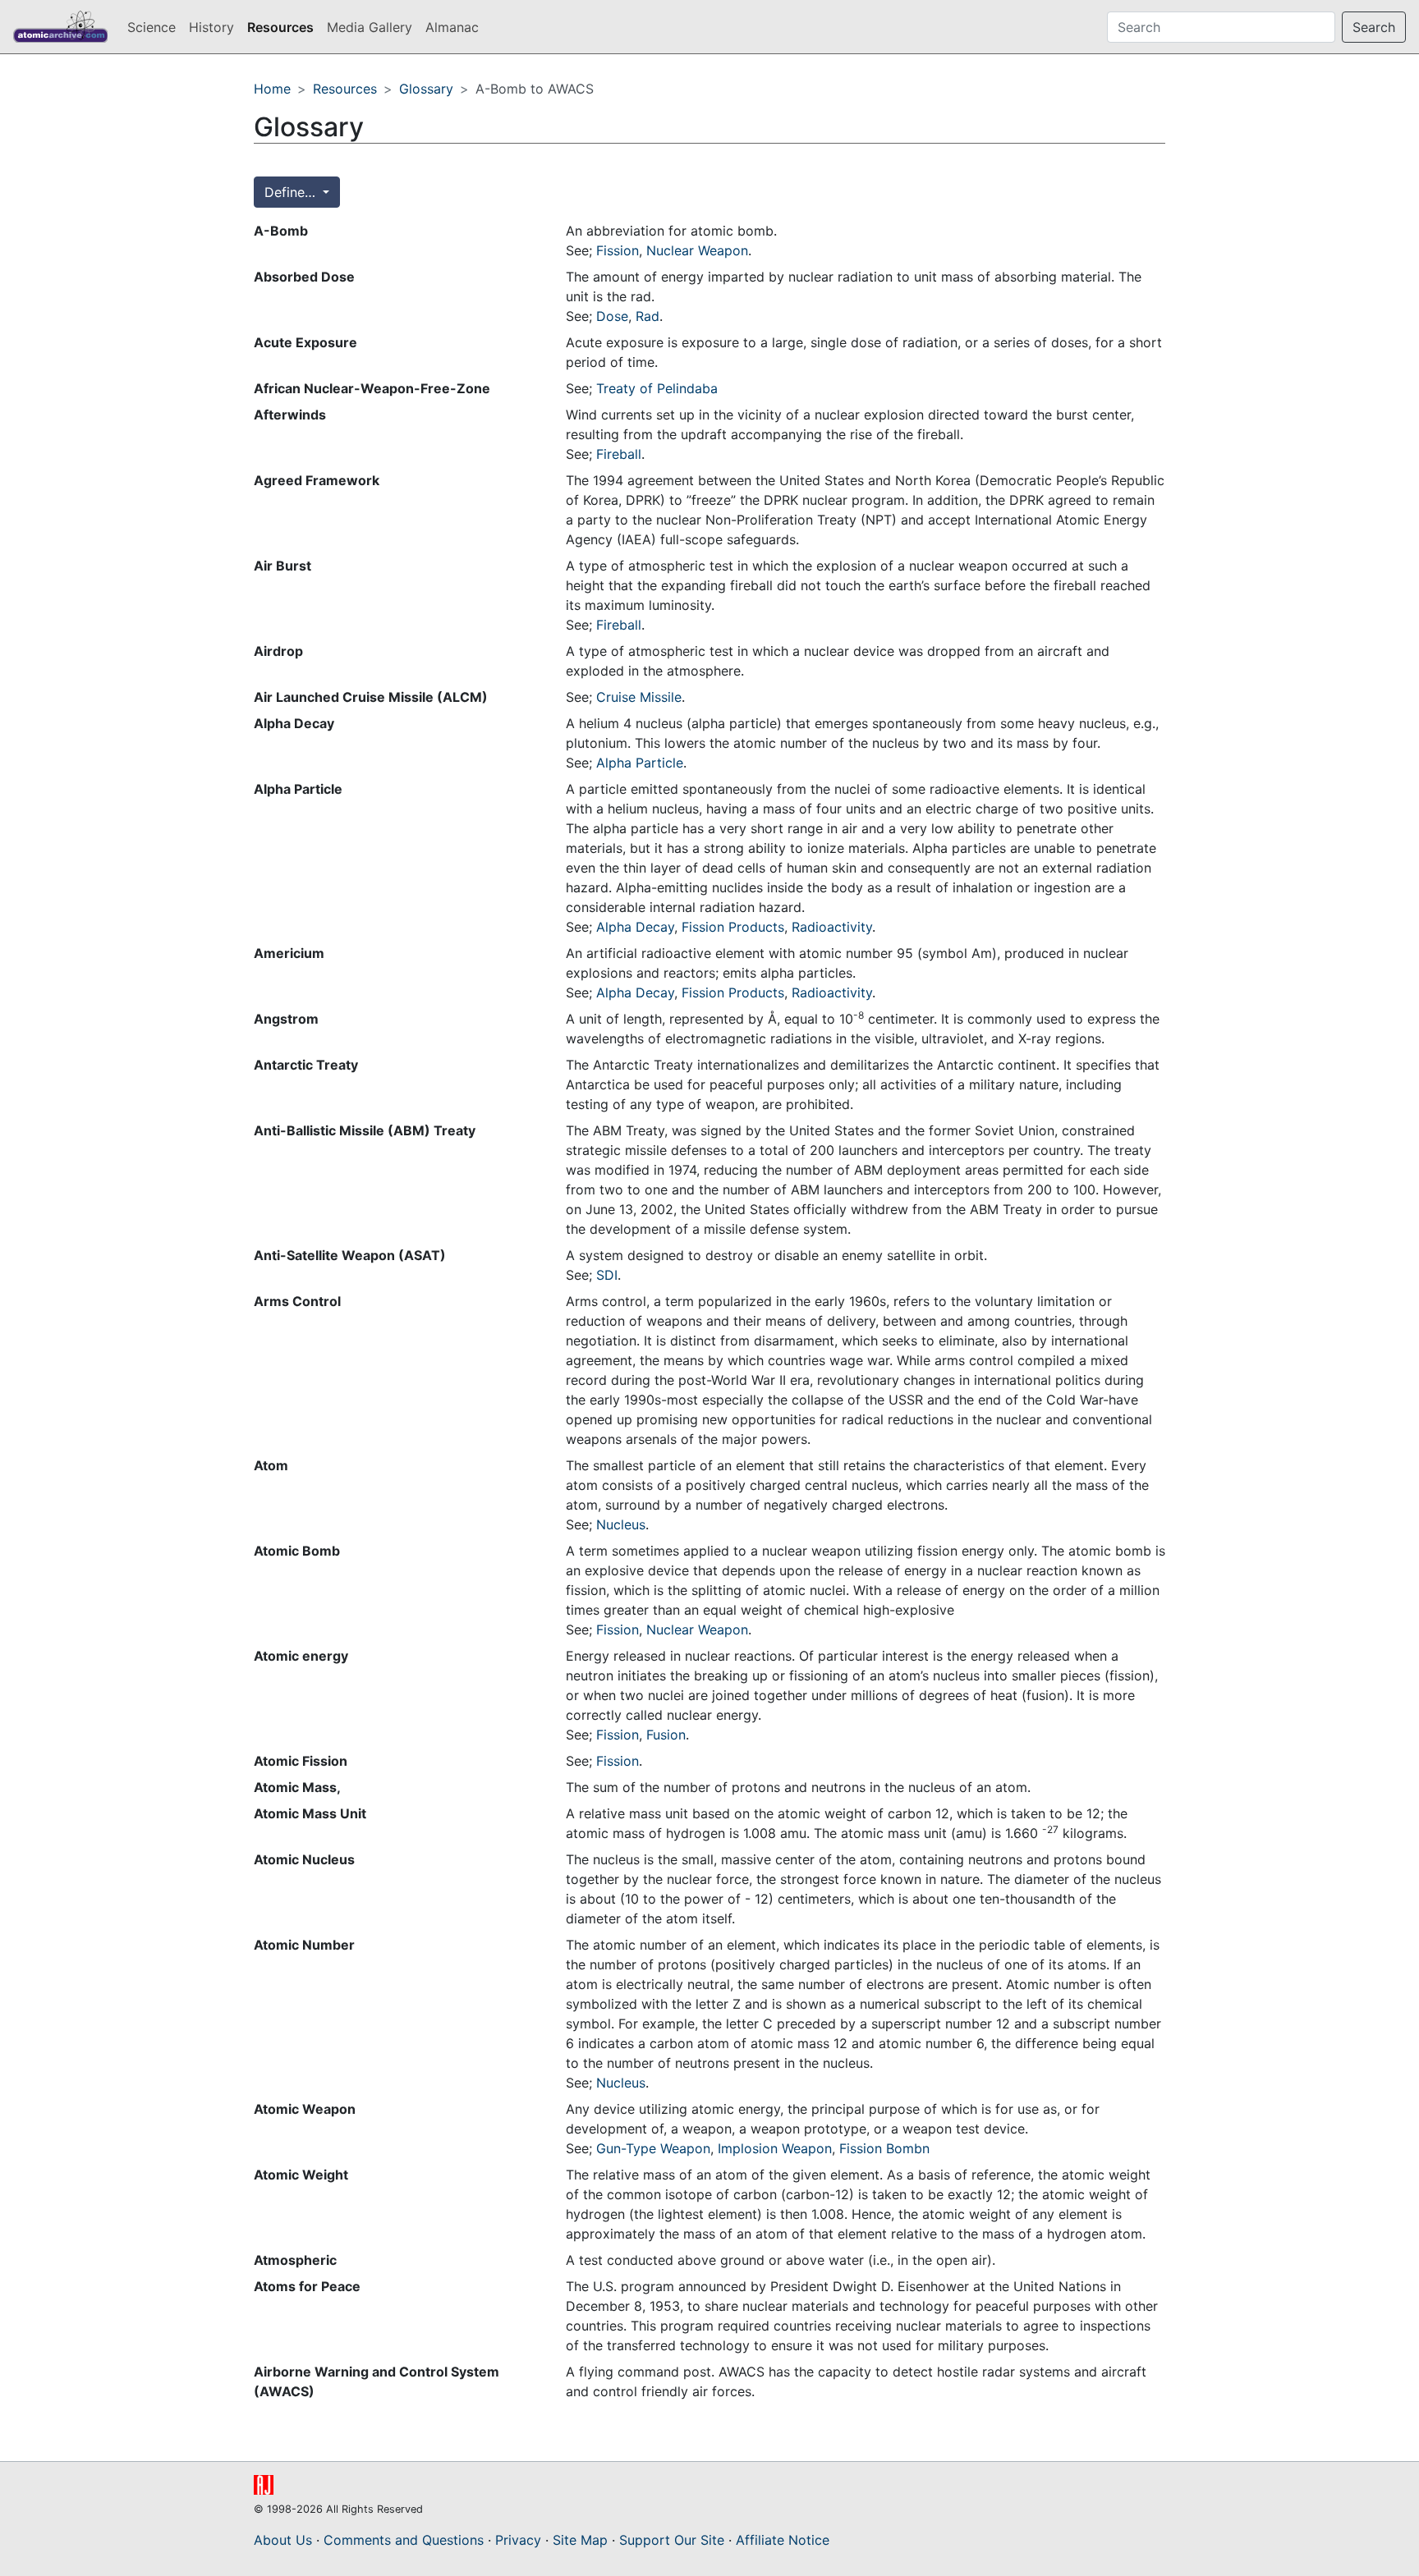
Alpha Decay (635, 927)
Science (152, 27)
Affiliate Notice (783, 2540)
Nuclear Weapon (697, 250)
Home (272, 89)
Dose (612, 316)
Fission (618, 250)
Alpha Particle (640, 763)
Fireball (619, 454)
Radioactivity (832, 927)
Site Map (580, 2540)
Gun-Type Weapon (653, 2148)
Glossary (426, 89)
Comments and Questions (404, 2540)
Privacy (518, 2540)
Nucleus (621, 1524)
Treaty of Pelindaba (657, 388)
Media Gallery (370, 27)
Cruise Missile (639, 697)
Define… (292, 192)
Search (1374, 27)
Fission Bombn (884, 2148)
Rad (648, 316)
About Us (283, 2540)
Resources (280, 27)
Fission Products (733, 927)
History (211, 27)
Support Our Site (672, 2540)
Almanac (452, 27)
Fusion (666, 1735)
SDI (607, 1275)
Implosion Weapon (775, 2148)
